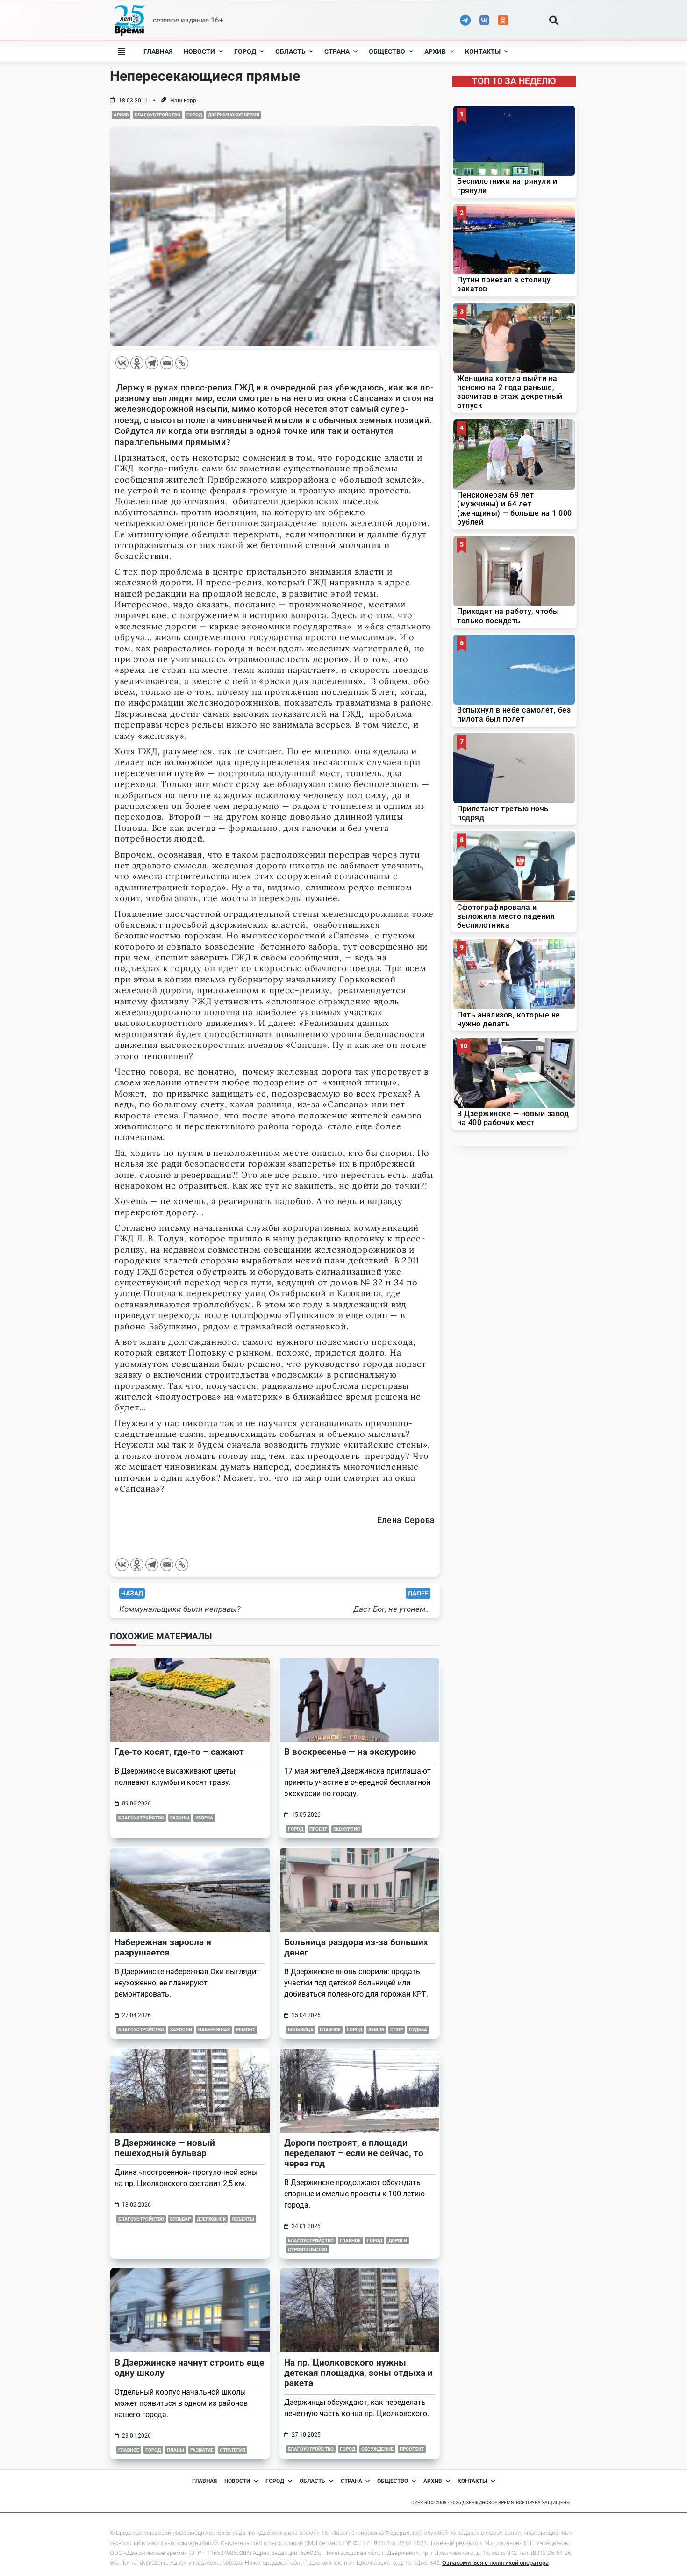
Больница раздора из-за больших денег (356, 1947)
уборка (204, 1818)
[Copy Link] (182, 363)
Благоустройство (157, 115)
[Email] (167, 363)
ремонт (246, 2030)
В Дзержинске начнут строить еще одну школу (189, 2368)
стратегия (233, 2450)
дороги (398, 2240)
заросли (181, 2030)
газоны (180, 1818)
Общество (387, 51)
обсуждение (377, 2449)
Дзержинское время (234, 115)
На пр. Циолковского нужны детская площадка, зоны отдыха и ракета (358, 2373)
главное (330, 2030)
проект (318, 1829)
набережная (214, 2030)
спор (397, 2030)
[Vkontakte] (122, 363)
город (375, 2240)
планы (175, 2450)
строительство (308, 2249)
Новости (199, 51)
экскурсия (347, 1829)
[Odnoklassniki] (137, 363)
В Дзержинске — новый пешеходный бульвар (165, 2148)
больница (301, 2030)
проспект (412, 2449)
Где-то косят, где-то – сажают (179, 1752)
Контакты (483, 51)
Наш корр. (184, 101)
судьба (418, 2030)
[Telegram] (152, 363)
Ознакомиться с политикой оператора (495, 2563)
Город (245, 51)
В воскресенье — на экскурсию (350, 1752)
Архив (435, 51)
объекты (243, 2219)
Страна (337, 51)
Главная (158, 51)
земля (376, 2030)
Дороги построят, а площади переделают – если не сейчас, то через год (354, 2153)
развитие (202, 2450)
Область (290, 51)
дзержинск (211, 2219)
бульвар (180, 2219)
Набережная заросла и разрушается (163, 1947)
